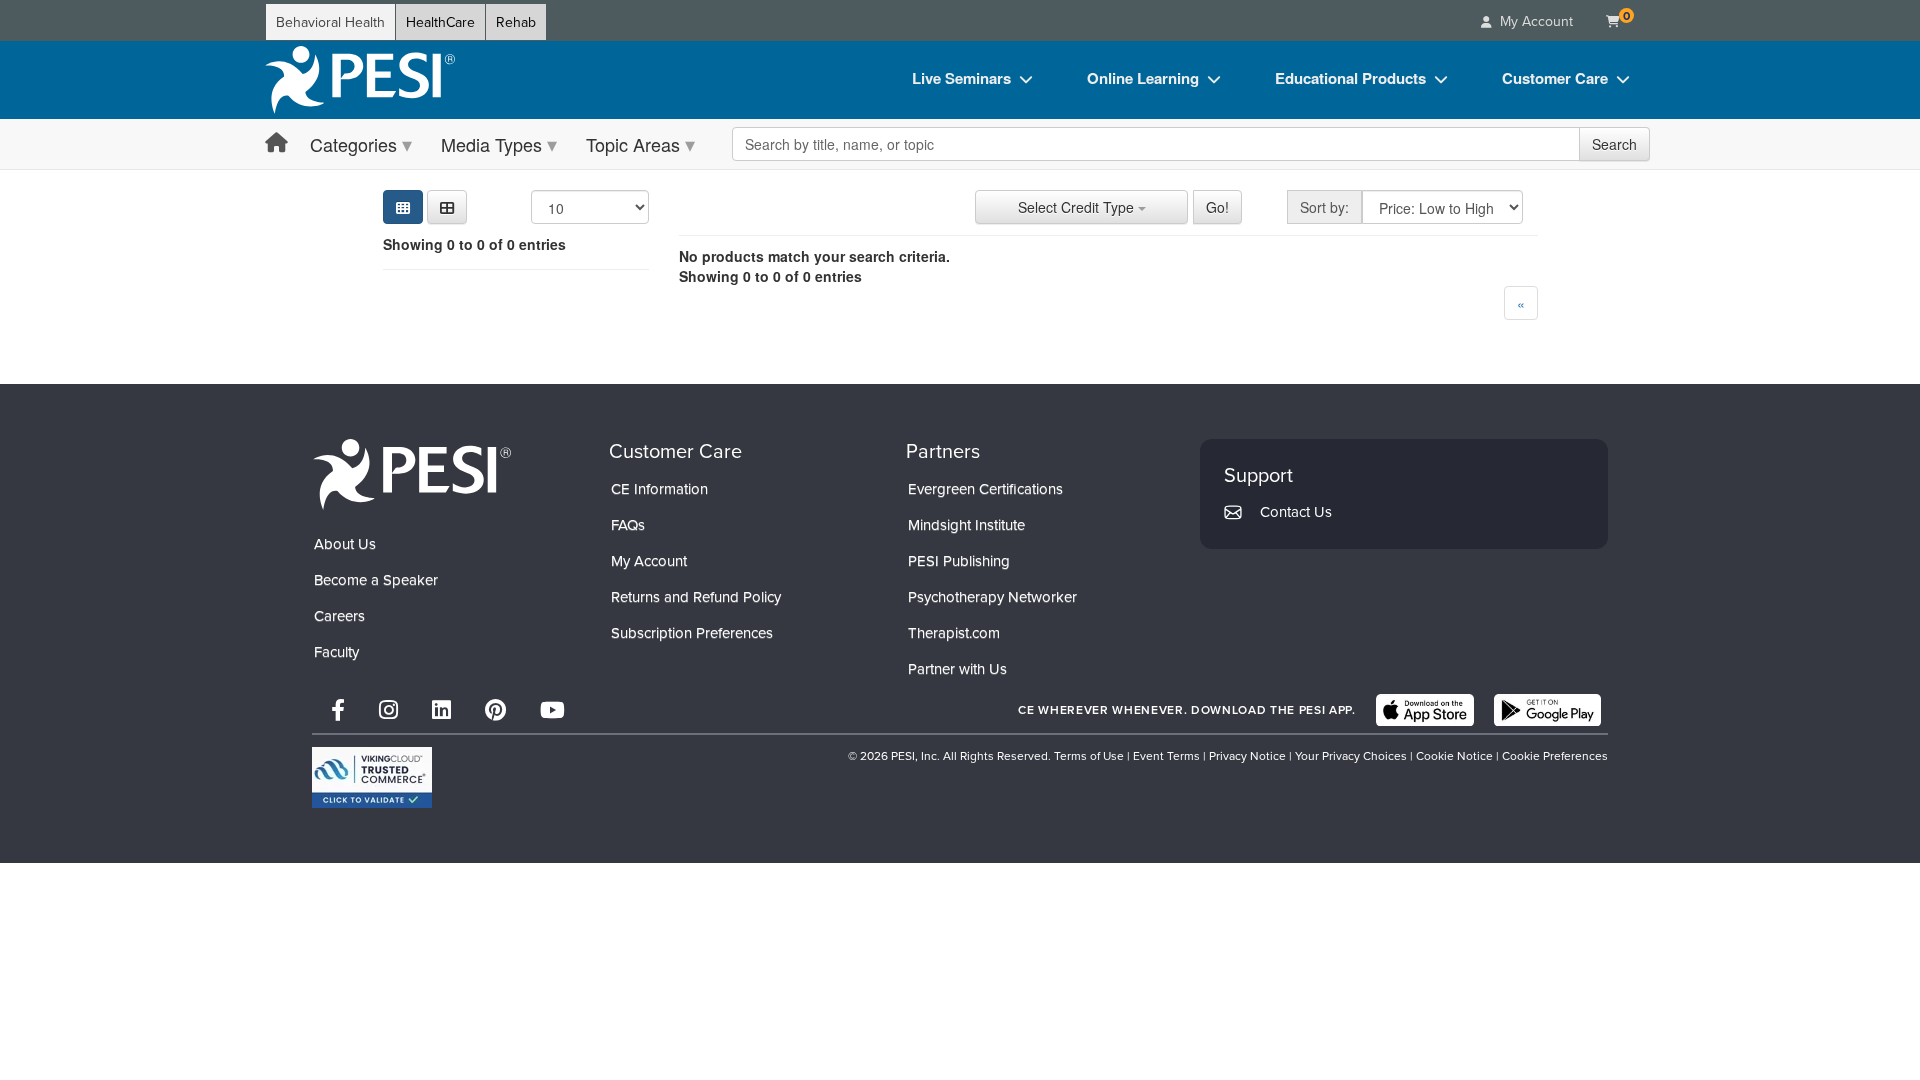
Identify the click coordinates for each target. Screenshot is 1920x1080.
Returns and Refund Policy (696, 596)
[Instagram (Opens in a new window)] (388, 709)
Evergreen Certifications (985, 488)
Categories (353, 144)
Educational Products (1350, 78)
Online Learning (1143, 78)
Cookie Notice (1454, 755)
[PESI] (412, 473)
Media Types (491, 144)
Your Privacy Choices (1351, 755)
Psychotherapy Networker (992, 596)
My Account (649, 560)
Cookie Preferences (1555, 755)
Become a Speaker (376, 579)
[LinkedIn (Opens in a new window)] (441, 709)
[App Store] (1425, 710)
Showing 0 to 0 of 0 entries (474, 244)
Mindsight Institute (966, 524)
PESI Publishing (959, 560)
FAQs (628, 524)
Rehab (516, 22)
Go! (1217, 207)
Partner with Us (957, 668)
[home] (360, 80)
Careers (339, 615)
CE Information (659, 488)
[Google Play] (1547, 710)
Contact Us (1296, 511)
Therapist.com (954, 632)
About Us (345, 543)
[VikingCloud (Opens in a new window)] (372, 777)
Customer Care (1555, 78)
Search (1614, 144)
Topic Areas (633, 144)
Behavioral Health (330, 22)
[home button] (276, 143)
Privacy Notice (1247, 755)
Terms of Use (1089, 755)
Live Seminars (961, 78)
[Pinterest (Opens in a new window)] (495, 709)
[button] (447, 207)
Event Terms (1166, 755)
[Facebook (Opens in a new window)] (338, 709)
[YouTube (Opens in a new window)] (552, 709)
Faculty (336, 651)
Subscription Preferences (692, 632)
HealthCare (440, 22)
